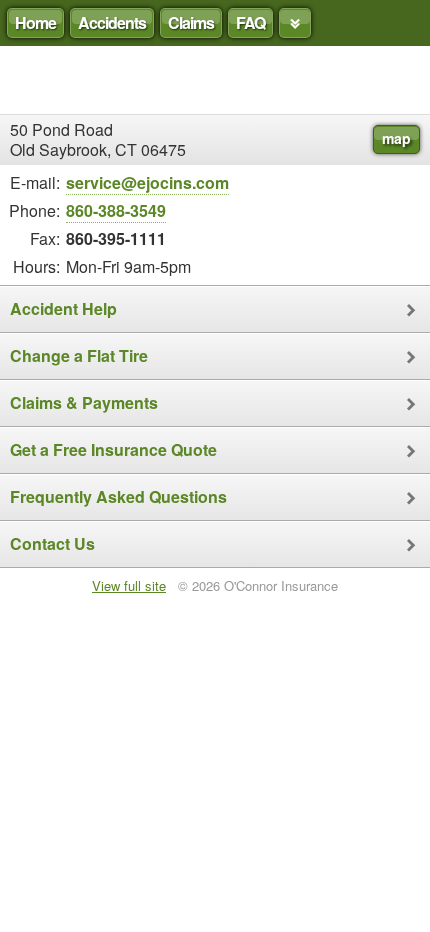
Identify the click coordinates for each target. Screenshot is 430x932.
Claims (191, 22)
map (396, 138)
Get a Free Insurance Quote (113, 449)
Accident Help (63, 308)
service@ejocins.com (147, 182)
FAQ (250, 22)
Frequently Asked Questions (118, 496)
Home (35, 22)
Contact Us (52, 543)
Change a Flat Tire (79, 355)
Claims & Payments (84, 402)
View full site (129, 585)
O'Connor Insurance (215, 80)
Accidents (112, 22)
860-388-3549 (116, 210)
